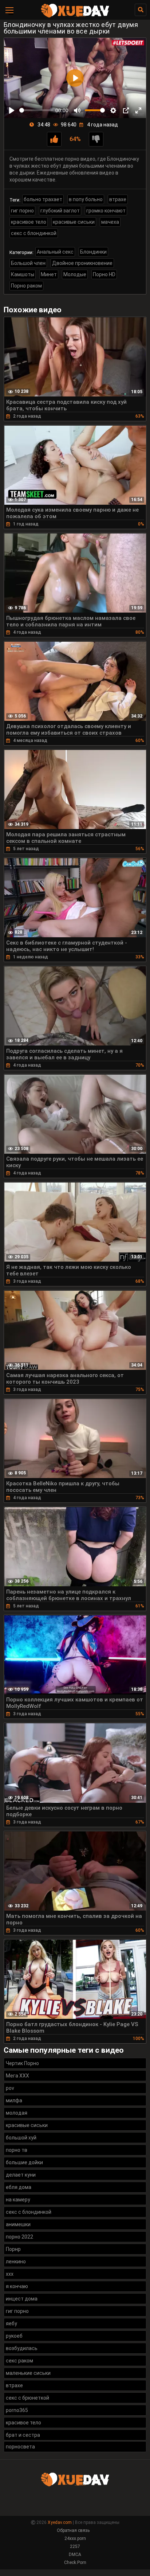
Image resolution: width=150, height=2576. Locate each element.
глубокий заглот (60, 211)
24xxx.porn (75, 2538)
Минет (49, 274)
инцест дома (22, 2299)
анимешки (18, 2224)
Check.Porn (75, 2563)
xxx (10, 2274)
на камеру (18, 2200)
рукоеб (14, 2336)
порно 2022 (19, 2237)
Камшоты (23, 274)
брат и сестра (23, 2435)
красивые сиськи (74, 222)
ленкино (16, 2262)
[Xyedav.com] (75, 16)
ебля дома (19, 2187)
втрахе (118, 199)
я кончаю (17, 2286)
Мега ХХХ (17, 2076)
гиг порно (22, 211)
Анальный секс (55, 252)
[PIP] (126, 110)
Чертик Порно (22, 2063)
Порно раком (26, 286)
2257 (75, 2546)
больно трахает (43, 199)
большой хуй (21, 2138)
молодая (17, 2113)
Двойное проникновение (82, 263)
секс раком (19, 2361)
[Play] (12, 110)
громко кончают (106, 211)
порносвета (20, 2447)
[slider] (36, 110)
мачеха (110, 222)
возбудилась (22, 2348)
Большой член (28, 263)
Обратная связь (73, 2530)
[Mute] (77, 110)
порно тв (17, 2150)
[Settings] (113, 110)
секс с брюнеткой (27, 2398)
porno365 (17, 2410)
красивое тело (29, 222)
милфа (14, 2100)
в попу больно (86, 199)
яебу (11, 2323)
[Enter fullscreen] (138, 110)
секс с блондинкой (34, 233)
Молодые (75, 274)
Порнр (13, 2249)
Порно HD (104, 274)
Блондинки (93, 252)
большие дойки (24, 2162)
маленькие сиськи (28, 2373)
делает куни (21, 2175)
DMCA (75, 2554)
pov (10, 2088)
